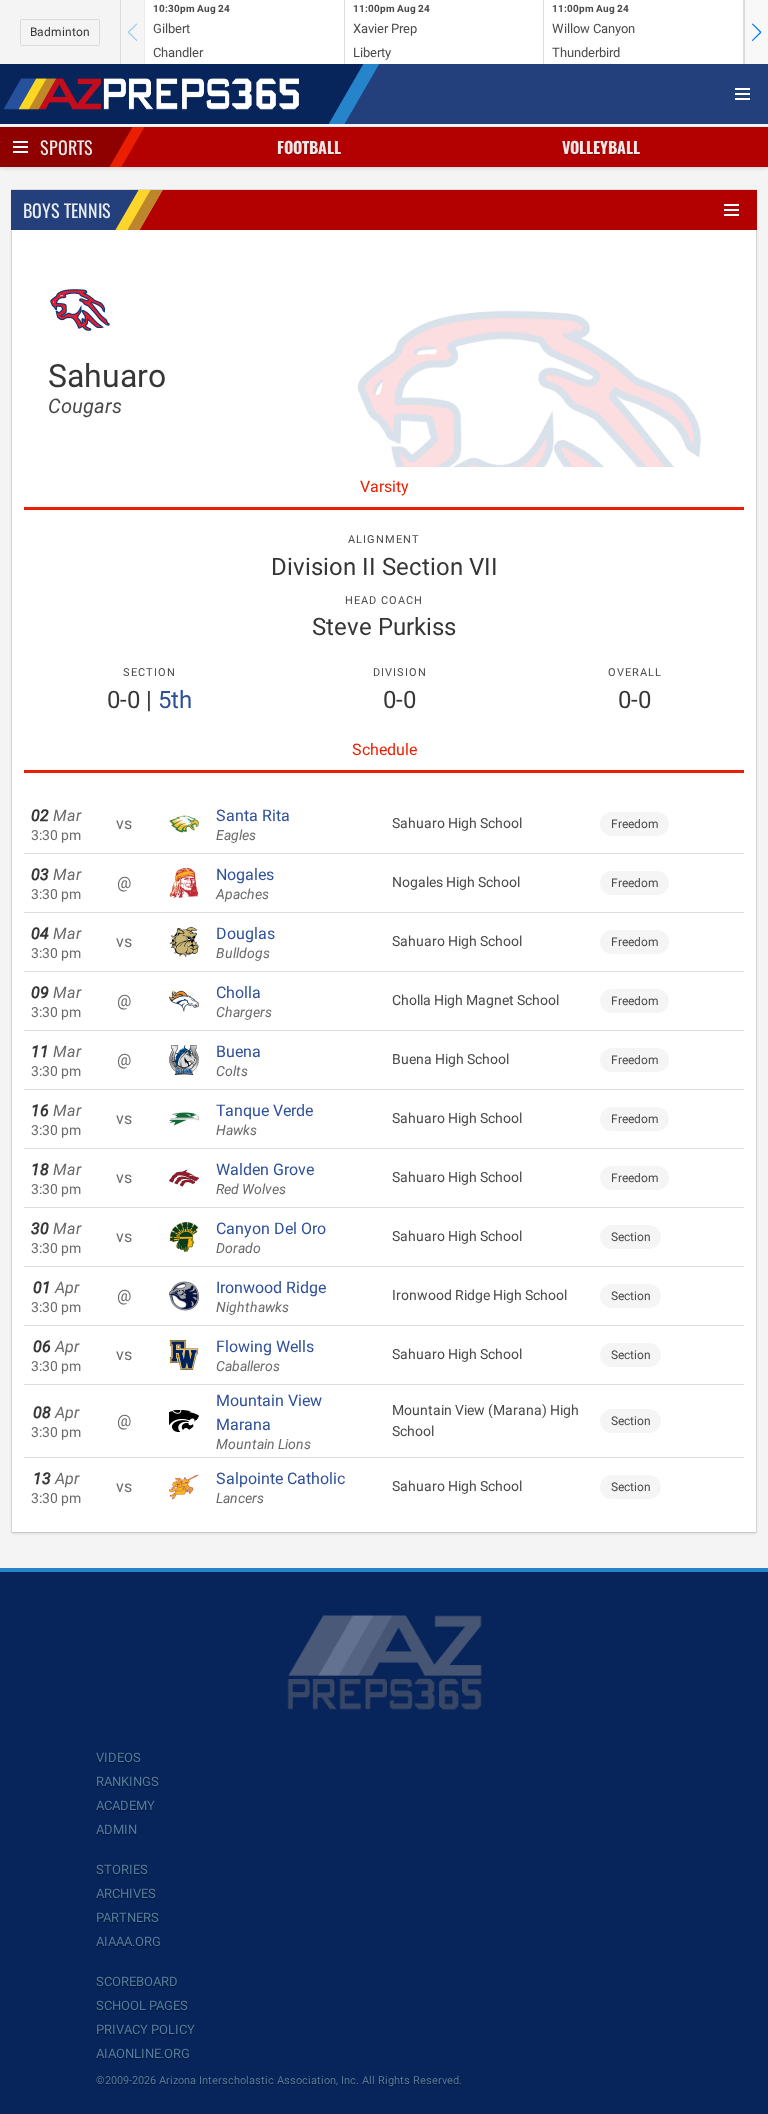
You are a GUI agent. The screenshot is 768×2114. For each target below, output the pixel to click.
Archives (126, 1893)
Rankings (127, 1781)
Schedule (384, 749)
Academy (125, 1805)
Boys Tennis (67, 210)
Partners (127, 1917)
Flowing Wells (265, 1356)
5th (175, 700)
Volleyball (601, 147)
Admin (116, 1829)
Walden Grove (265, 1179)
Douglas (245, 943)
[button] (756, 32)
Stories (122, 1869)
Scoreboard (137, 1981)
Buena (238, 1061)
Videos (118, 1757)
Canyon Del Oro (271, 1238)
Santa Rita (253, 825)
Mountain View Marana (269, 1422)
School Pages (142, 2005)
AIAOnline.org (143, 2053)
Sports (66, 147)
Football (309, 147)
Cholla (244, 1002)
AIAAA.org (128, 1941)
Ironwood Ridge (271, 1297)
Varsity (384, 486)
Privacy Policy (145, 2029)
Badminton (60, 32)
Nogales (245, 884)
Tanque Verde (264, 1120)
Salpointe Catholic (280, 1488)
